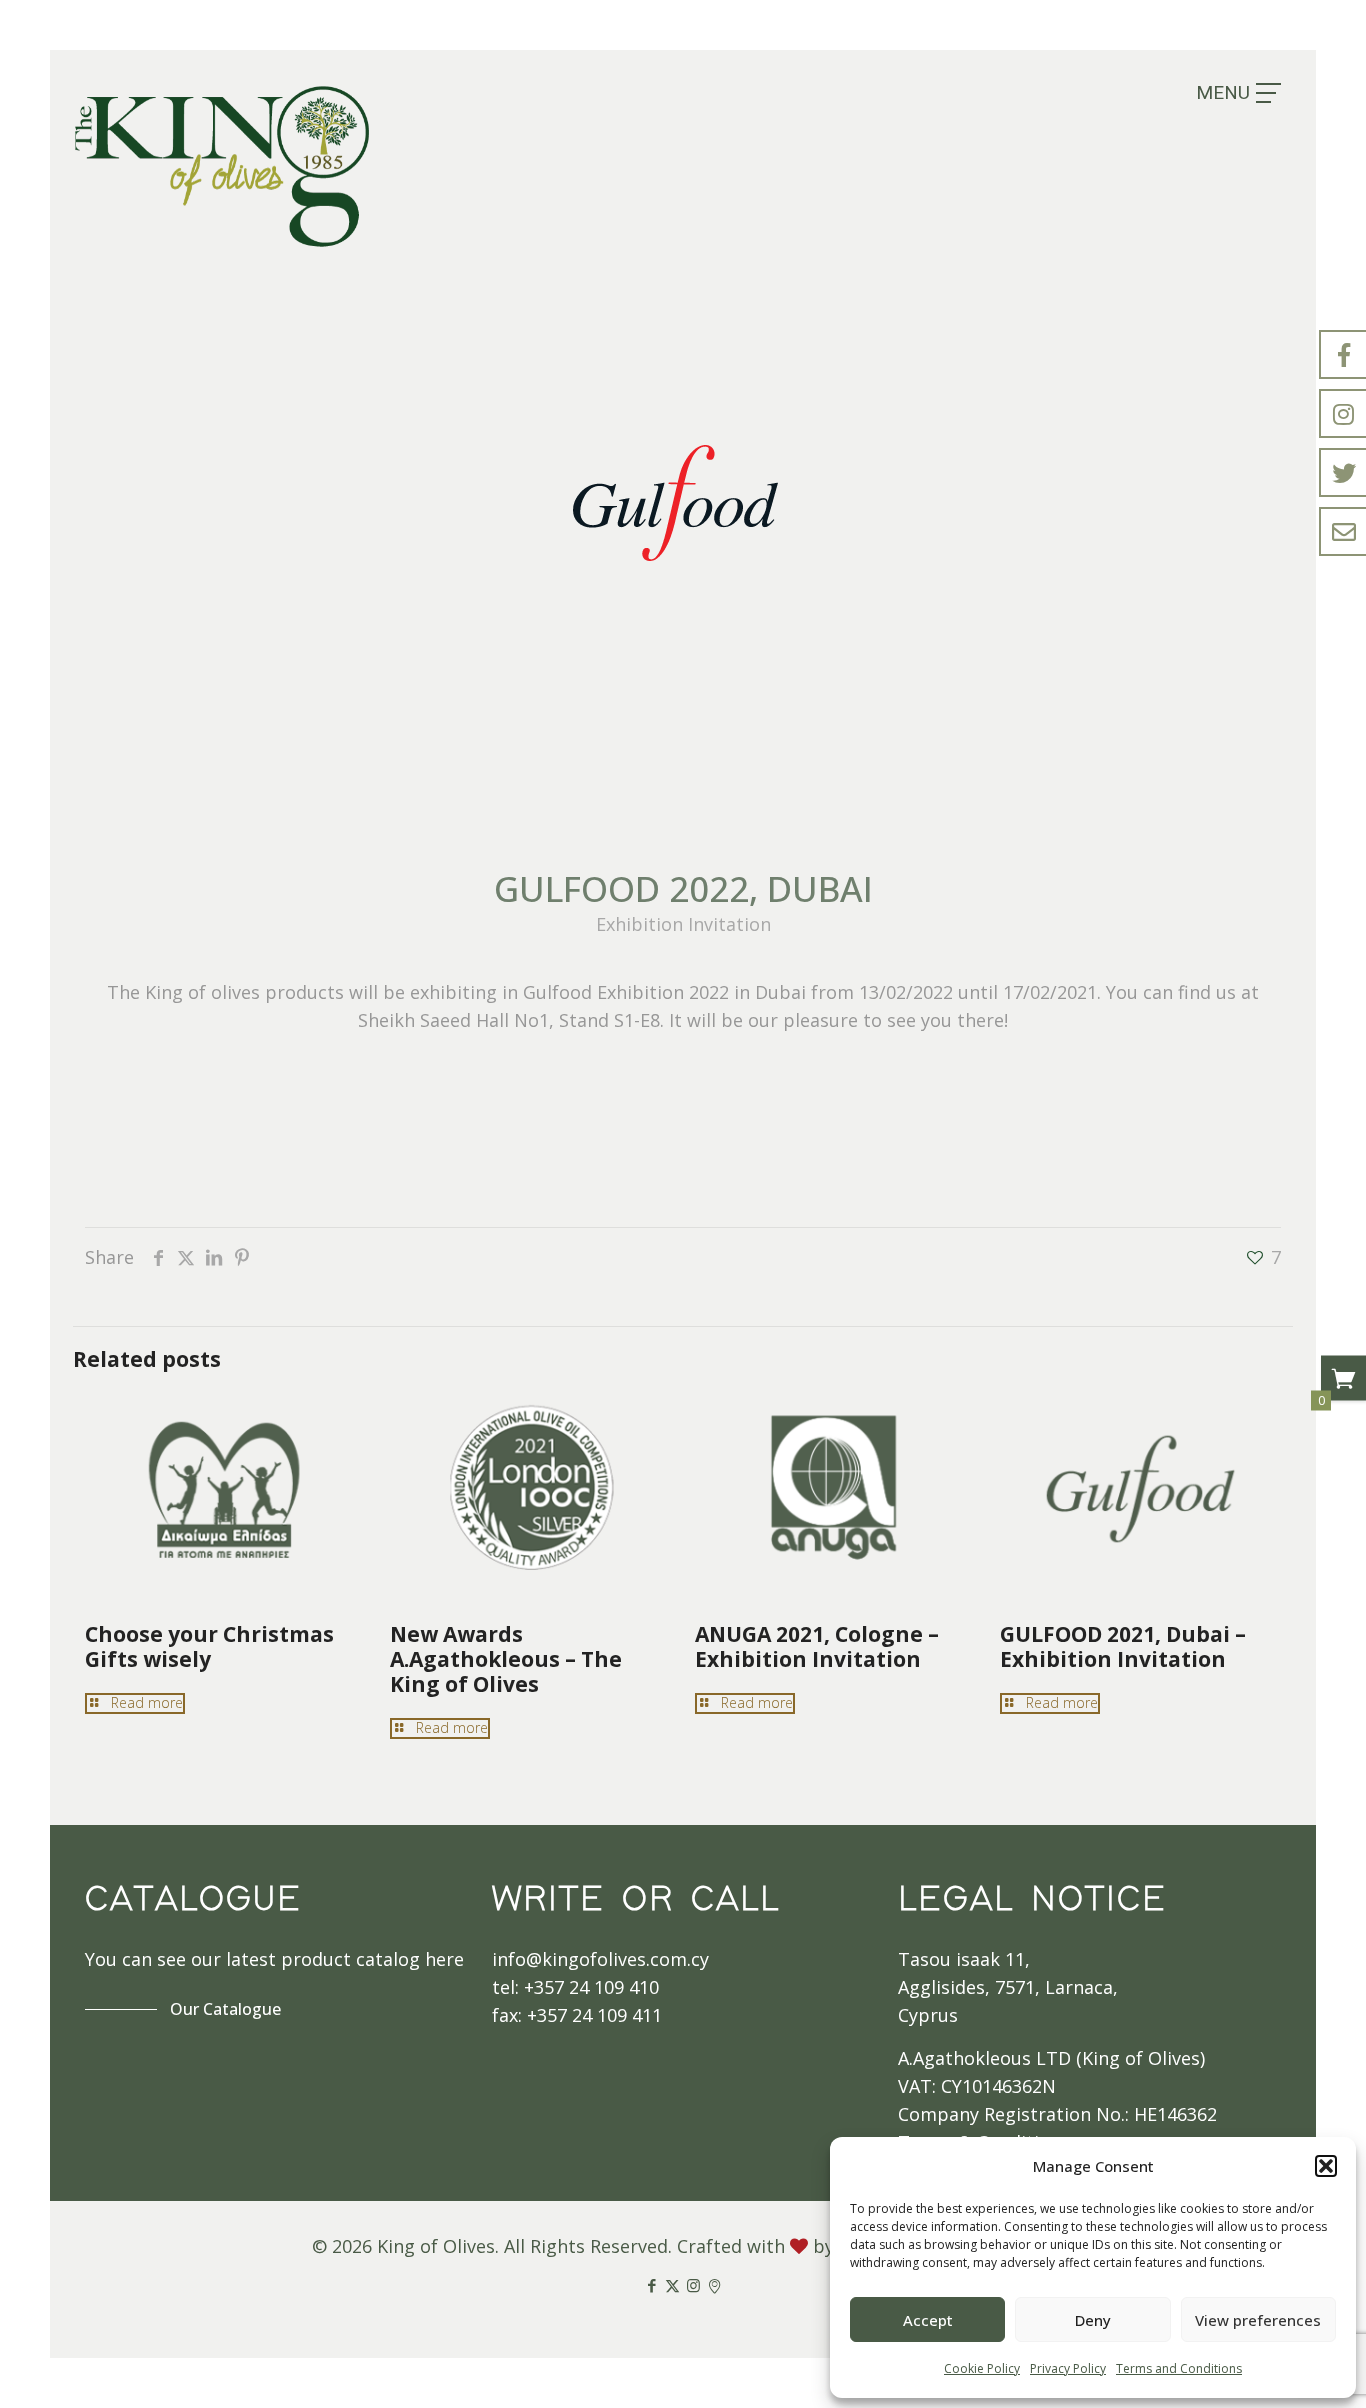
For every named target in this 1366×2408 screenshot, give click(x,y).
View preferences (1258, 2320)
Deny (1093, 2320)
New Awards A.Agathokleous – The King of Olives (506, 1659)
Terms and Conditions (1179, 2368)
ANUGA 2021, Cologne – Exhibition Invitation (817, 1646)
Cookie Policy (982, 2368)
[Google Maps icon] (714, 2285)
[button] (1326, 2166)
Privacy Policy (1068, 2368)
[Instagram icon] (693, 2285)
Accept (928, 2320)
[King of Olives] (222, 166)
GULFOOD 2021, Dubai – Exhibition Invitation (1123, 1646)
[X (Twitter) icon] (672, 2285)
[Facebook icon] (651, 2285)
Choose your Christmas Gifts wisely (209, 1646)
